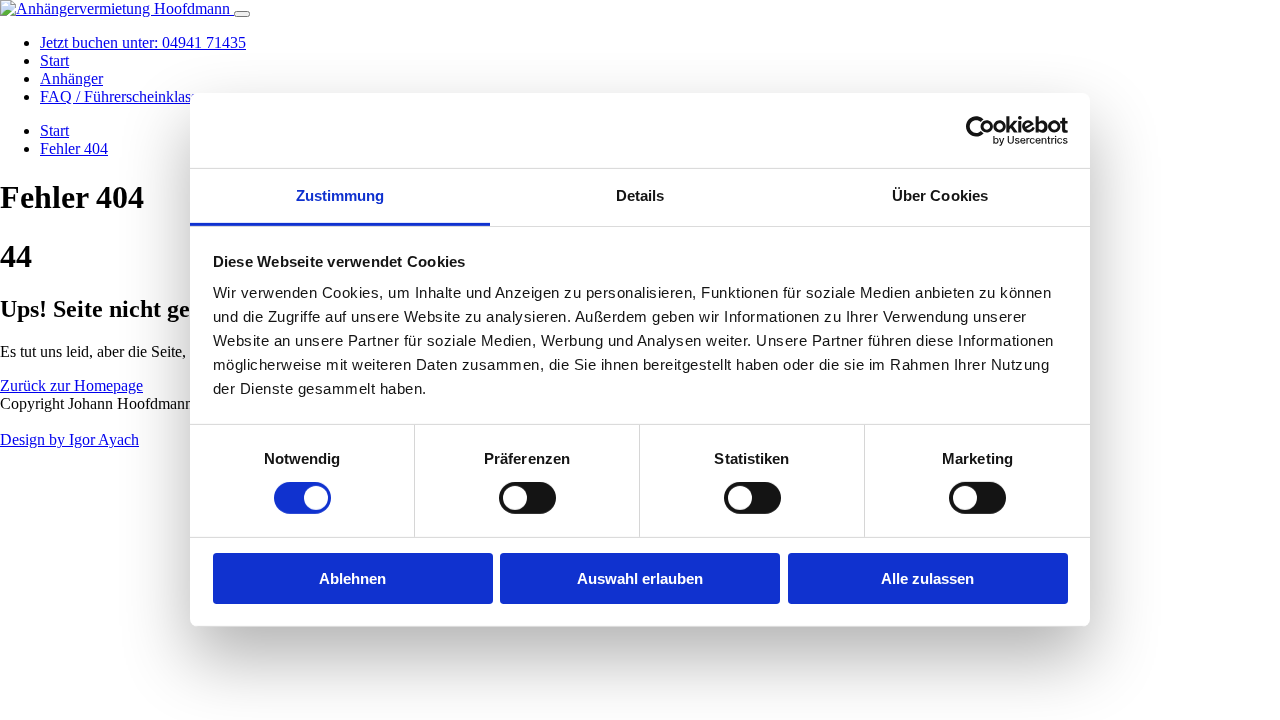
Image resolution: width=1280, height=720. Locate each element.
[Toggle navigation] (242, 14)
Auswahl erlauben (640, 578)
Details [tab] (640, 195)
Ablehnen (352, 578)
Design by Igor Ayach (69, 439)
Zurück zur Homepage (71, 385)
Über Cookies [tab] (940, 195)
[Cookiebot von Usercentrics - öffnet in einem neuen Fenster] (980, 130)
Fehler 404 (74, 148)
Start (54, 60)
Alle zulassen (927, 578)
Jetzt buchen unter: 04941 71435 (143, 42)
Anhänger (71, 78)
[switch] (527, 498)
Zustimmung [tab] (340, 195)
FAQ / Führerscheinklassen (126, 96)
